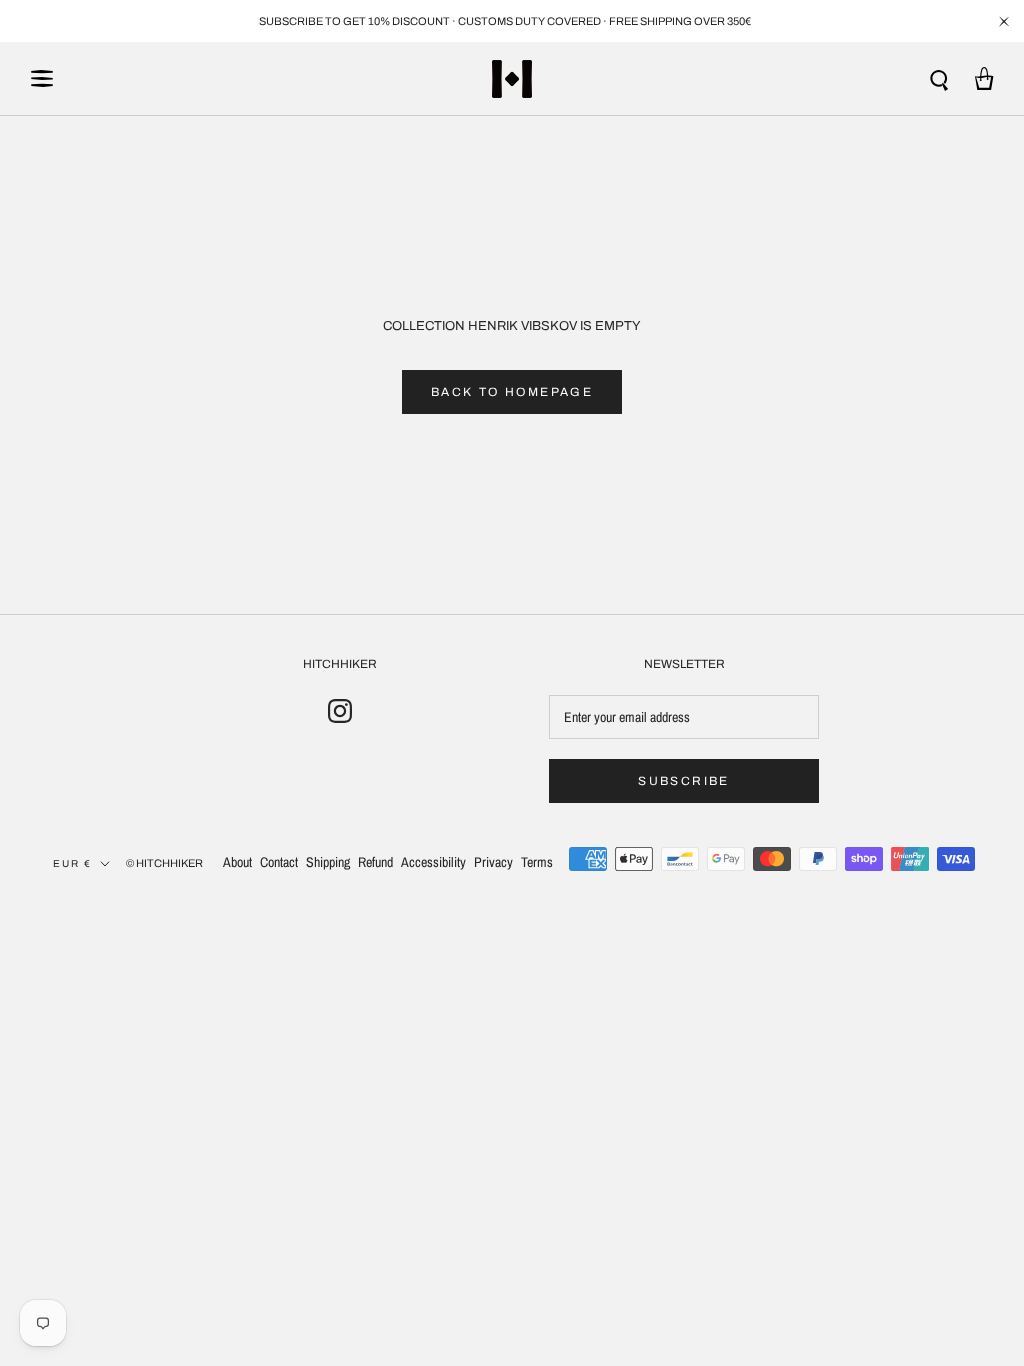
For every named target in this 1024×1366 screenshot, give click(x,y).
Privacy (493, 862)
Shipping (328, 862)
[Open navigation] (42, 78)
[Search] (939, 78)
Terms (537, 862)
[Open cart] (984, 78)
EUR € (72, 863)
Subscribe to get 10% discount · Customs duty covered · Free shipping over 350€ (505, 21)
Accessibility (433, 862)
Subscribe (684, 781)
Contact (279, 862)
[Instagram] (340, 711)
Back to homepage (512, 392)
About (237, 862)
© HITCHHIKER (164, 863)
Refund (375, 862)
